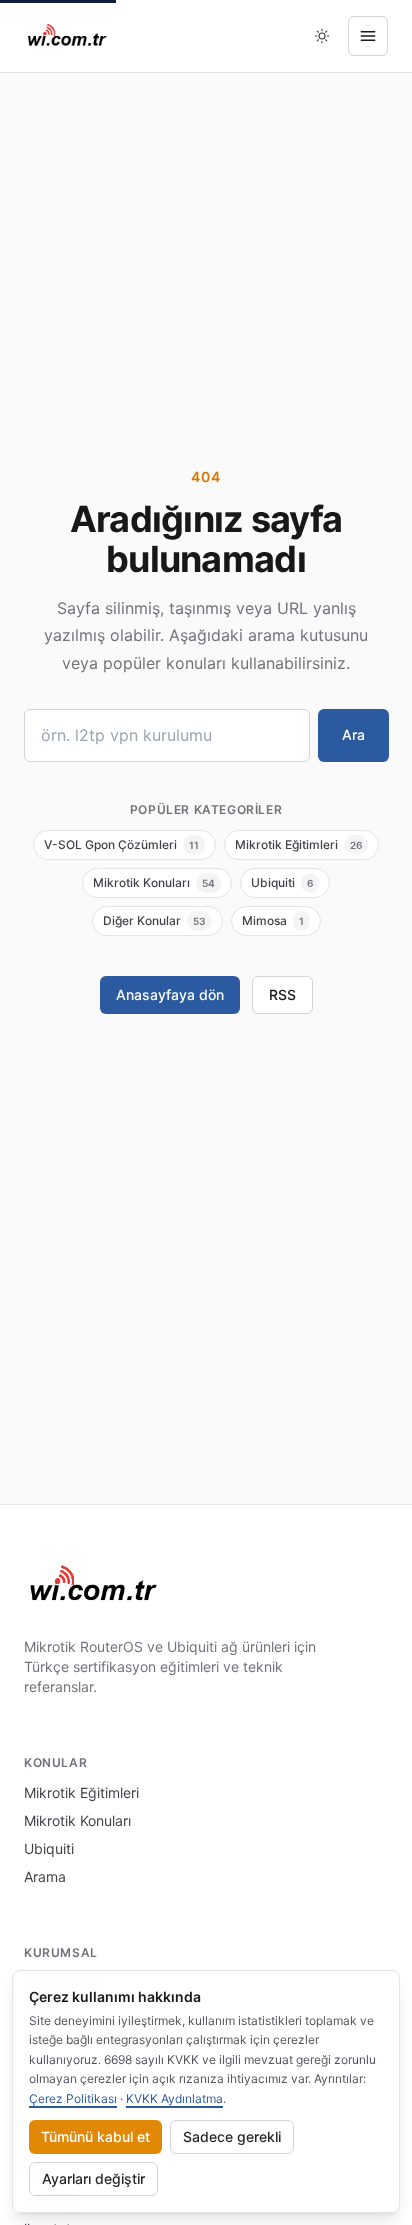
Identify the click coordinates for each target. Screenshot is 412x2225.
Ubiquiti (49, 1848)
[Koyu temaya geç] (322, 36)
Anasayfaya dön (170, 994)
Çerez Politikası (73, 2098)
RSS (282, 994)
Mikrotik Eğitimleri (81, 1792)
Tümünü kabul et (95, 2136)
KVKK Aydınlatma (174, 2098)
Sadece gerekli (232, 2136)
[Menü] (368, 36)
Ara (353, 734)
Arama (45, 1876)
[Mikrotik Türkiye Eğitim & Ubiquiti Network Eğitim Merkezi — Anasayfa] (67, 36)
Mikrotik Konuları (77, 1820)
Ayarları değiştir (93, 2178)
